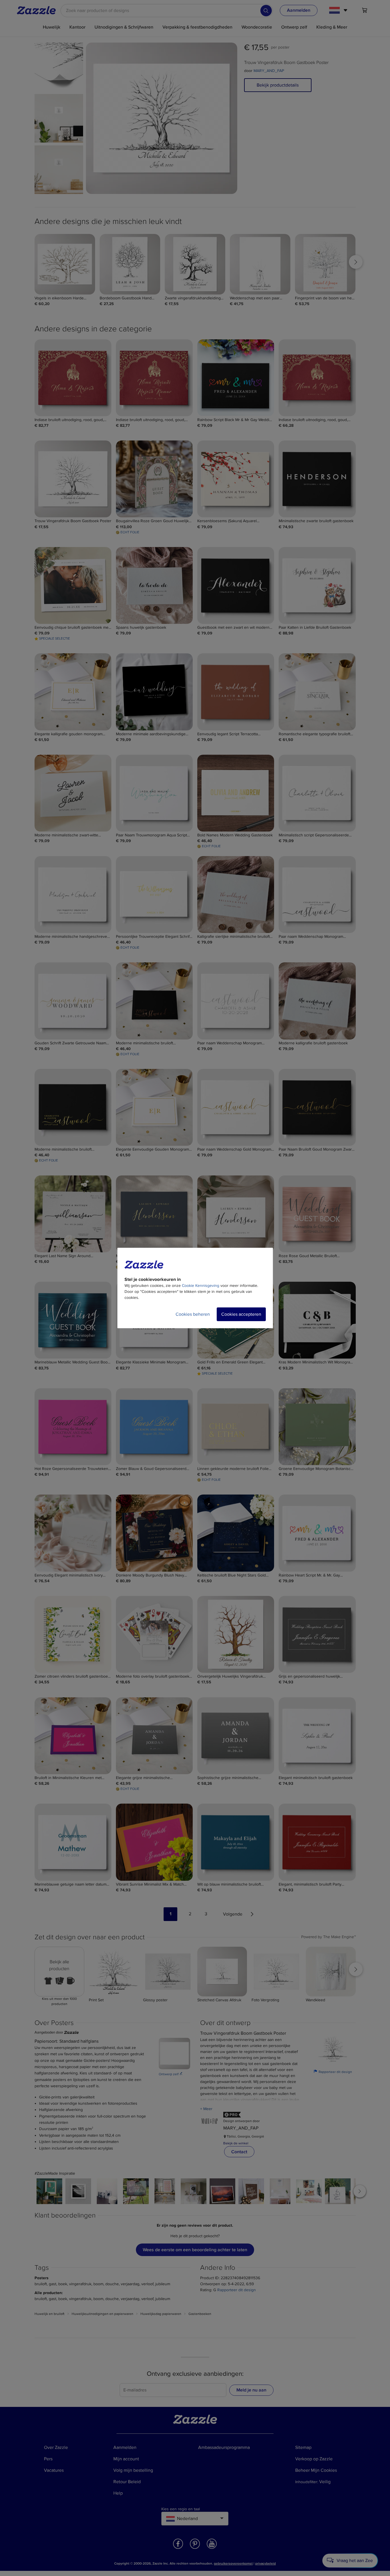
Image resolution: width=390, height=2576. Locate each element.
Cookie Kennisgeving (201, 1286)
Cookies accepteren (241, 1314)
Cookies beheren (193, 1314)
